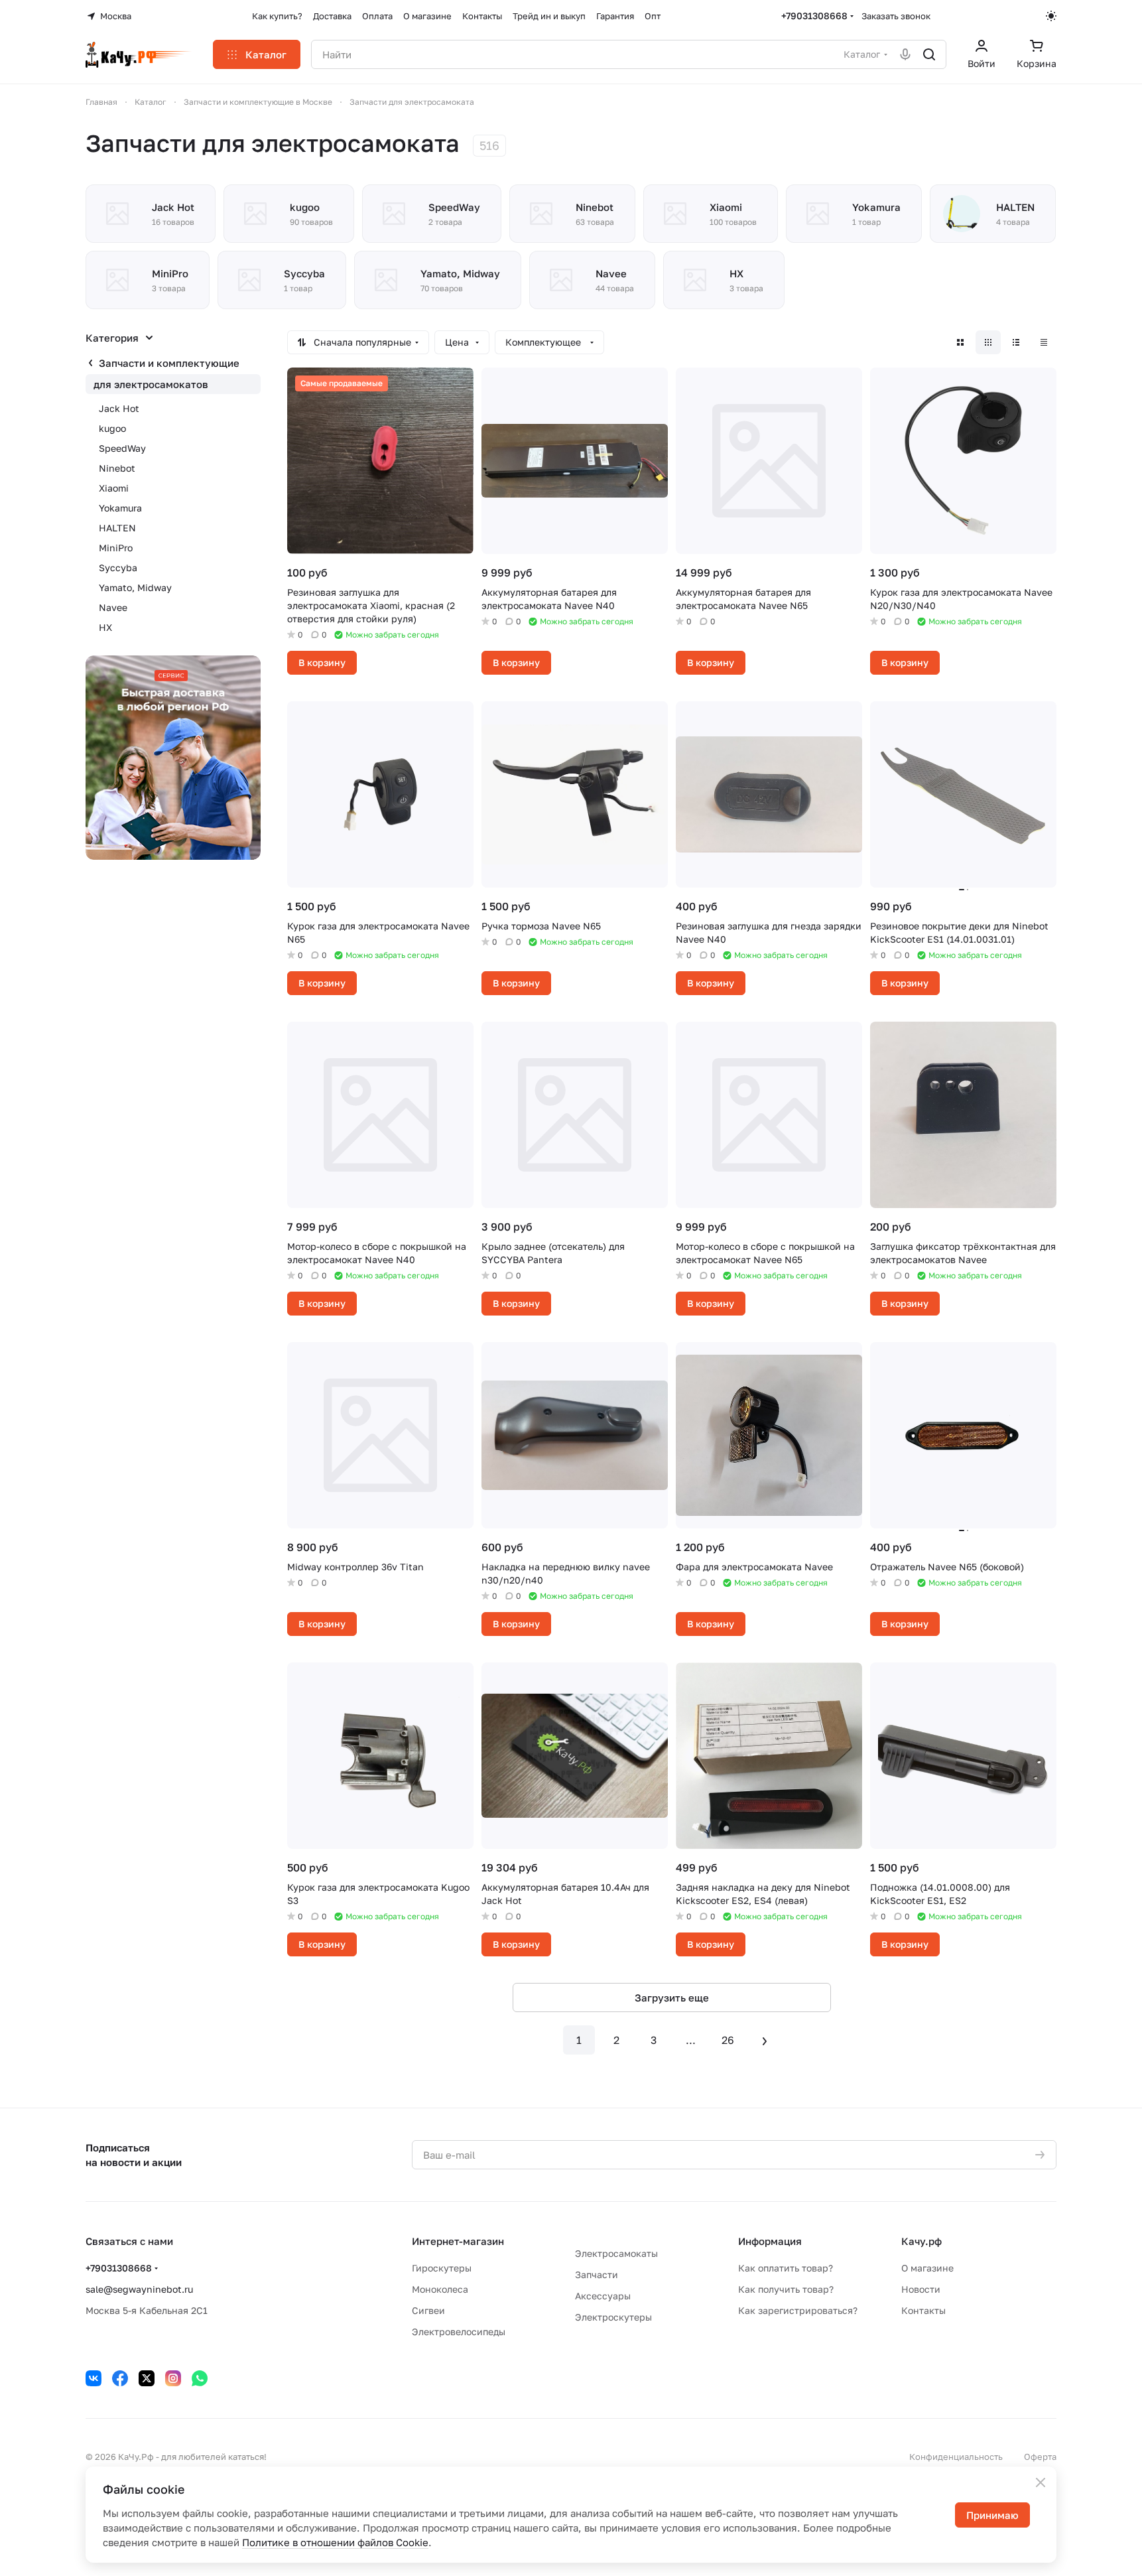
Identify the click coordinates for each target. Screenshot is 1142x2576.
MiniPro (116, 548)
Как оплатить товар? (786, 2268)
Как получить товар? (786, 2289)
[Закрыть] (1041, 2482)
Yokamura (120, 508)
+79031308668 (814, 16)
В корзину (322, 662)
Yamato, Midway (135, 587)
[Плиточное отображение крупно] (960, 342)
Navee (113, 607)
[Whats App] (200, 2378)
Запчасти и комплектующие (169, 363)
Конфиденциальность (956, 2457)
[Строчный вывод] (1016, 342)
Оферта (1040, 2457)
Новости (921, 2289)
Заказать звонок (896, 16)
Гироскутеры (442, 2268)
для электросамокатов (151, 384)
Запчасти (597, 2274)
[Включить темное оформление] (1051, 16)
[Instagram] (173, 2378)
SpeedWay (122, 448)
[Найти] (929, 54)
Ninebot (117, 468)
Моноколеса (440, 2289)
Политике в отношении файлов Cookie (335, 2542)
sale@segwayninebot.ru (139, 2289)
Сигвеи (428, 2310)
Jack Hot (119, 408)
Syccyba (118, 568)
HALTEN (117, 528)
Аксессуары (603, 2296)
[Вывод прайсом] (1044, 342)
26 (728, 2040)
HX (105, 627)
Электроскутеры (613, 2317)
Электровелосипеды (459, 2332)
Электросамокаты (616, 2253)
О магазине (927, 2268)
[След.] (765, 2040)
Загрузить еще (672, 1998)
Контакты (923, 2310)
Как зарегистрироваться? (798, 2310)
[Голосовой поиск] (905, 54)
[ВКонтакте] (94, 2378)
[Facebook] (120, 2378)
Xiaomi (114, 488)
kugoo (112, 428)
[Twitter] (147, 2378)
